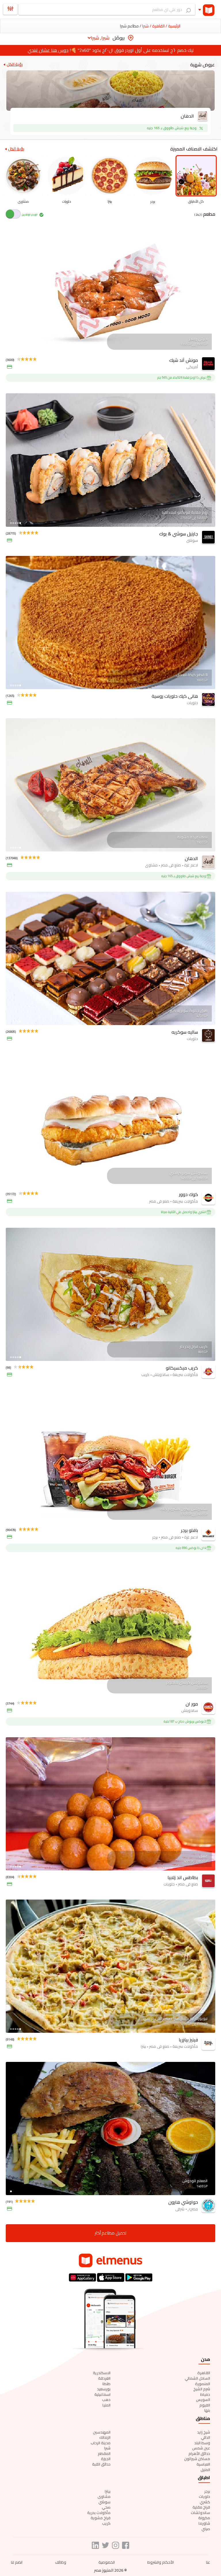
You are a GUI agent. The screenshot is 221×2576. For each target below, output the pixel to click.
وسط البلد (202, 2443)
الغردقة (104, 2378)
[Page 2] (13, 349)
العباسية (203, 2464)
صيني (206, 2529)
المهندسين (102, 2432)
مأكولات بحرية (99, 2513)
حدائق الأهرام (199, 2453)
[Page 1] (11, 349)
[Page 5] (20, 349)
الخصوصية (107, 2562)
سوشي (104, 2502)
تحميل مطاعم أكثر (110, 2233)
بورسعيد (104, 2389)
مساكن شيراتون (197, 2459)
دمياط (205, 2394)
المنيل (205, 2470)
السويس (203, 2400)
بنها (207, 2410)
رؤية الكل (15, 64)
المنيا (106, 2405)
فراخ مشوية (101, 2518)
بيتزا (108, 2491)
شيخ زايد (204, 2432)
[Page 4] (18, 349)
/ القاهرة (159, 26)
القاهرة (204, 2373)
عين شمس (201, 2448)
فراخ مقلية (201, 2507)
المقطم (104, 2453)
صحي (106, 2507)
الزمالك (105, 2437)
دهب (106, 2400)
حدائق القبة (101, 2464)
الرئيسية (174, 26)
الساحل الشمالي (197, 2378)
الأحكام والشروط (161, 2562)
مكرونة (204, 2518)
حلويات (204, 2496)
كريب (106, 2523)
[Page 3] (16, 349)
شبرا (107, 2448)
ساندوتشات (200, 2513)
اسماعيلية (102, 2394)
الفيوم (205, 2405)
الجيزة (106, 2459)
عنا (208, 2562)
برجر (207, 2491)
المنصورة (203, 2384)
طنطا (106, 2384)
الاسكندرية (102, 2373)
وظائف (61, 2562)
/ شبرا (146, 26)
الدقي (205, 2437)
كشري (205, 2502)
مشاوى (104, 2496)
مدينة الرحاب (101, 2443)
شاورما (204, 2523)
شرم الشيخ (202, 2389)
